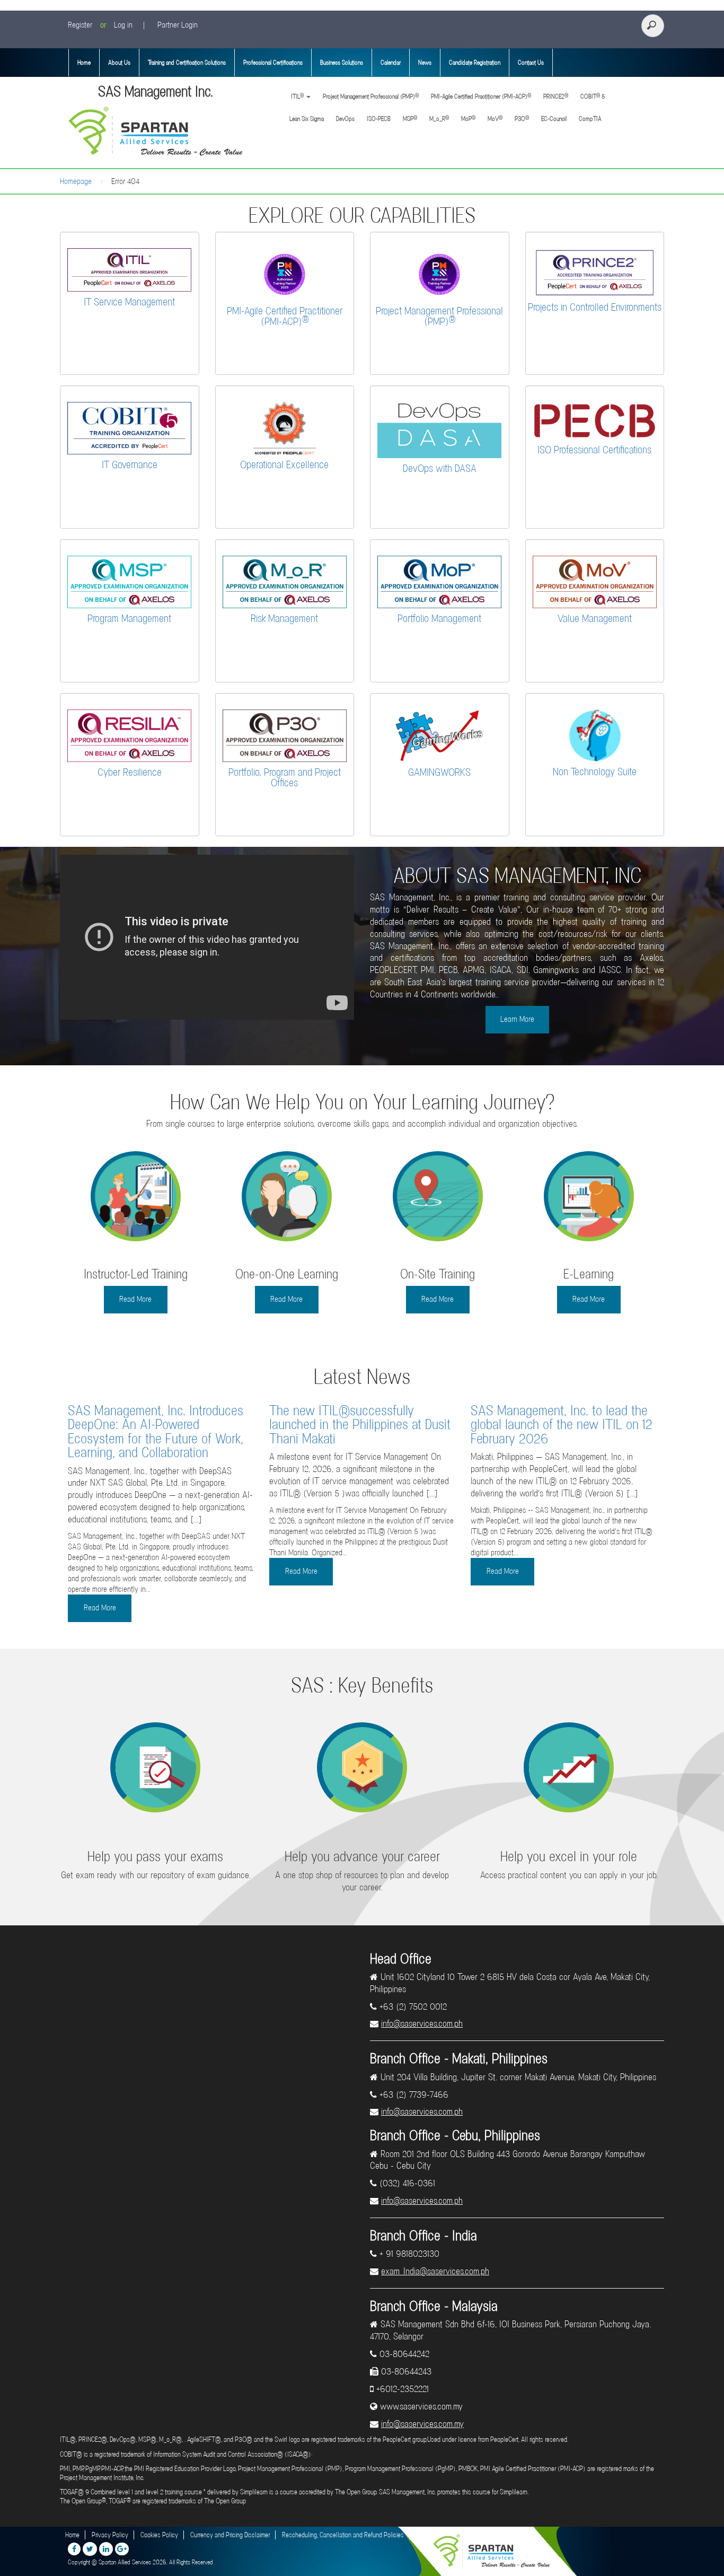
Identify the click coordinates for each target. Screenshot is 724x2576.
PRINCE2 (556, 96)
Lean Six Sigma (307, 119)
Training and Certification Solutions (187, 63)
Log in (123, 25)
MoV (495, 119)
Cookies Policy (159, 2535)
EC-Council (554, 119)
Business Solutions (342, 63)
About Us (119, 63)
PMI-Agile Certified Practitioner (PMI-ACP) (481, 96)
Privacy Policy (110, 2535)
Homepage (76, 181)
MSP (410, 119)
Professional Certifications (273, 63)
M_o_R (439, 119)
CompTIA (590, 119)
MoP (468, 119)
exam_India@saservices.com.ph (435, 2271)
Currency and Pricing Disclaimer (230, 2535)
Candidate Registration (475, 63)
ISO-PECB (379, 119)
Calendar (391, 63)
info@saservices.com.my (422, 2424)
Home (84, 63)
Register (80, 25)
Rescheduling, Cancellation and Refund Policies (343, 2535)
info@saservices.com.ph (422, 2023)
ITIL (297, 96)
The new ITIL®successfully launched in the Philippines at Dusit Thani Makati (360, 1425)
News (425, 63)
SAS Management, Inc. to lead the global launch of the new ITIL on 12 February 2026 (562, 1425)
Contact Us (531, 63)
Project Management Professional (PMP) (371, 96)
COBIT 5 (593, 96)
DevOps (345, 119)
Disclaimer (429, 2535)
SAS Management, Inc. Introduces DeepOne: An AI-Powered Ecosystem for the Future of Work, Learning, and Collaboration (156, 1431)
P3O (522, 119)
